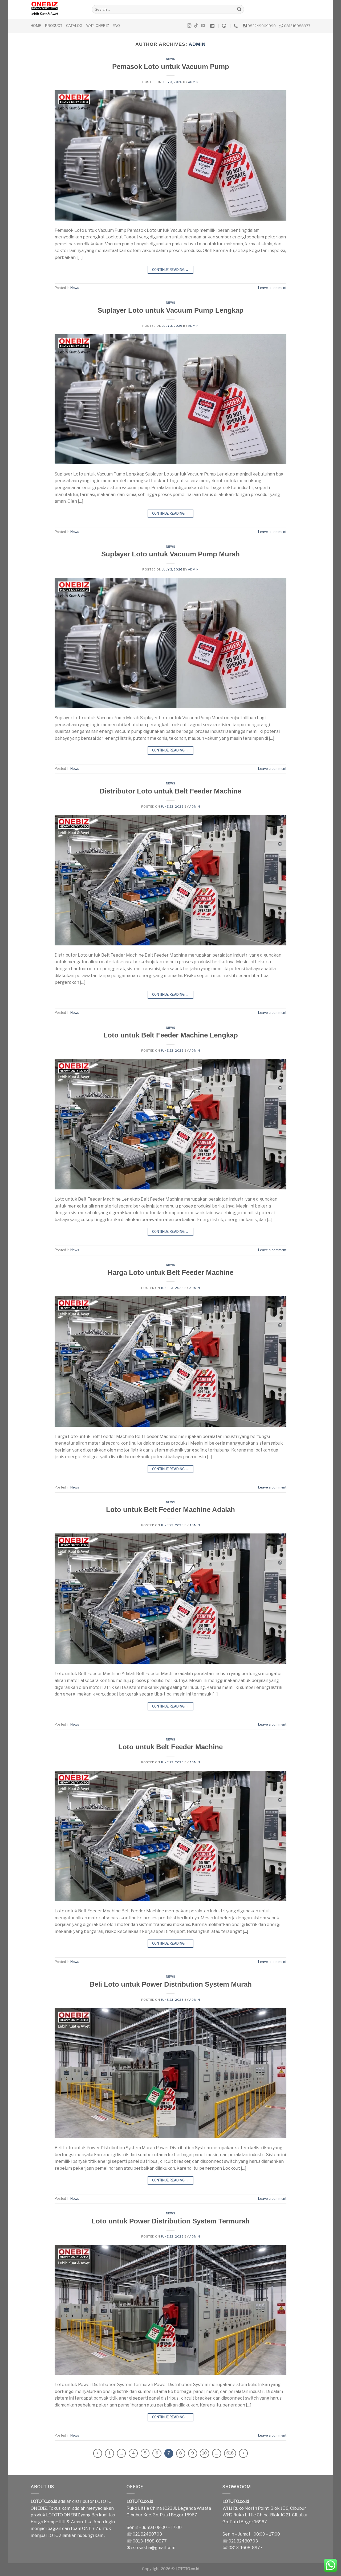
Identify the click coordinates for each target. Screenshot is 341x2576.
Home (36, 26)
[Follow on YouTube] (203, 26)
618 (230, 2453)
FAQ (116, 26)
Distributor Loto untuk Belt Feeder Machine (170, 791)
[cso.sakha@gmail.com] (213, 26)
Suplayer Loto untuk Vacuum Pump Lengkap (170, 310)
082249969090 (262, 26)
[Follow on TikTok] (196, 26)
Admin (197, 44)
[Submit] (239, 9)
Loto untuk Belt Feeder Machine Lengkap (171, 1035)
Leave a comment (272, 288)
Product (54, 26)
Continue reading (171, 270)
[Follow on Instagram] (189, 26)
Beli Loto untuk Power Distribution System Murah (171, 1984)
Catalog (74, 26)
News (170, 59)
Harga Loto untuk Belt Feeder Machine (170, 1272)
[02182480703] (236, 26)
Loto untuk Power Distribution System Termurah (170, 2221)
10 (204, 2453)
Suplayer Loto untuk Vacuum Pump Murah (170, 554)
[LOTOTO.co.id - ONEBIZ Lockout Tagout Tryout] (57, 9)
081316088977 (297, 26)
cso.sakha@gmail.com (153, 2548)
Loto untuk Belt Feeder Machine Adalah (170, 1510)
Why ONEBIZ (98, 26)
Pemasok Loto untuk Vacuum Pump (171, 67)
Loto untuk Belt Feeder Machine (170, 1747)
